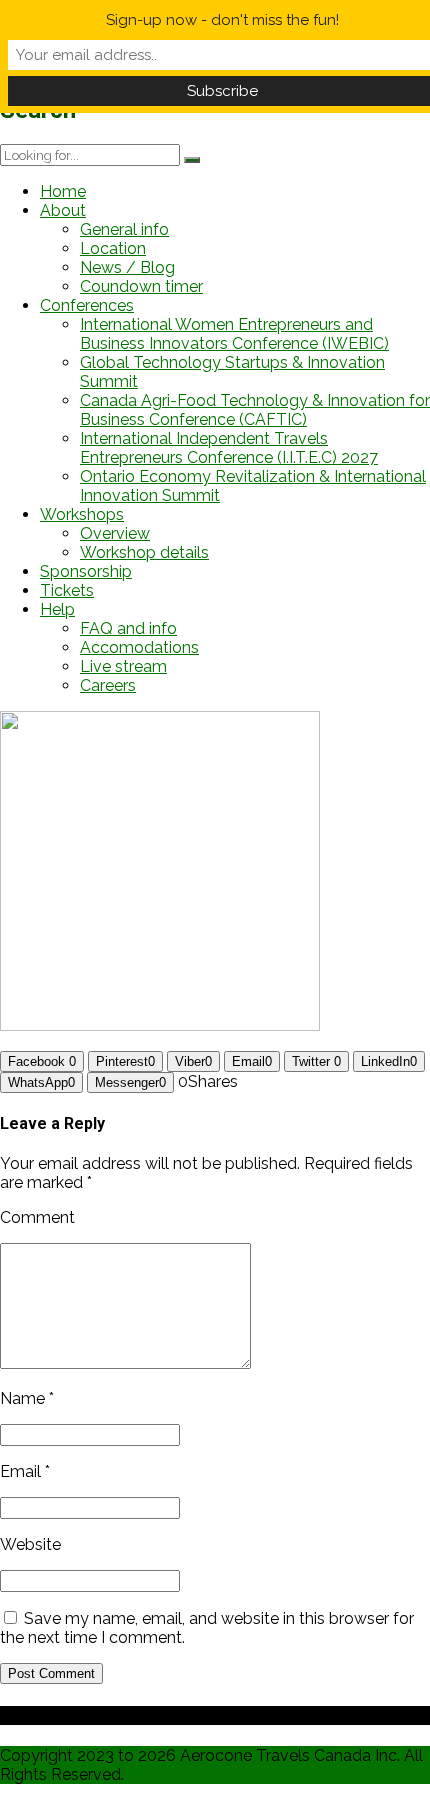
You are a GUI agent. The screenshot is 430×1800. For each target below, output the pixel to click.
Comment (37, 1217)
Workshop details (144, 552)
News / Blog (127, 267)
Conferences (87, 305)
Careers (108, 685)
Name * (27, 1398)
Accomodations (139, 647)
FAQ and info (128, 628)
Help (57, 609)
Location (113, 248)
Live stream (123, 666)
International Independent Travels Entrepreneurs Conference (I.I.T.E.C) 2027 (229, 448)
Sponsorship (86, 571)
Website (30, 1544)
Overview (115, 533)
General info (124, 229)
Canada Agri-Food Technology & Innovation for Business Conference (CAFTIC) (255, 410)
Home (63, 191)
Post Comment (51, 1673)
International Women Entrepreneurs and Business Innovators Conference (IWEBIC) (234, 334)
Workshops (82, 514)
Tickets (67, 590)
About (63, 210)
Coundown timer (141, 286)
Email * (25, 1471)
